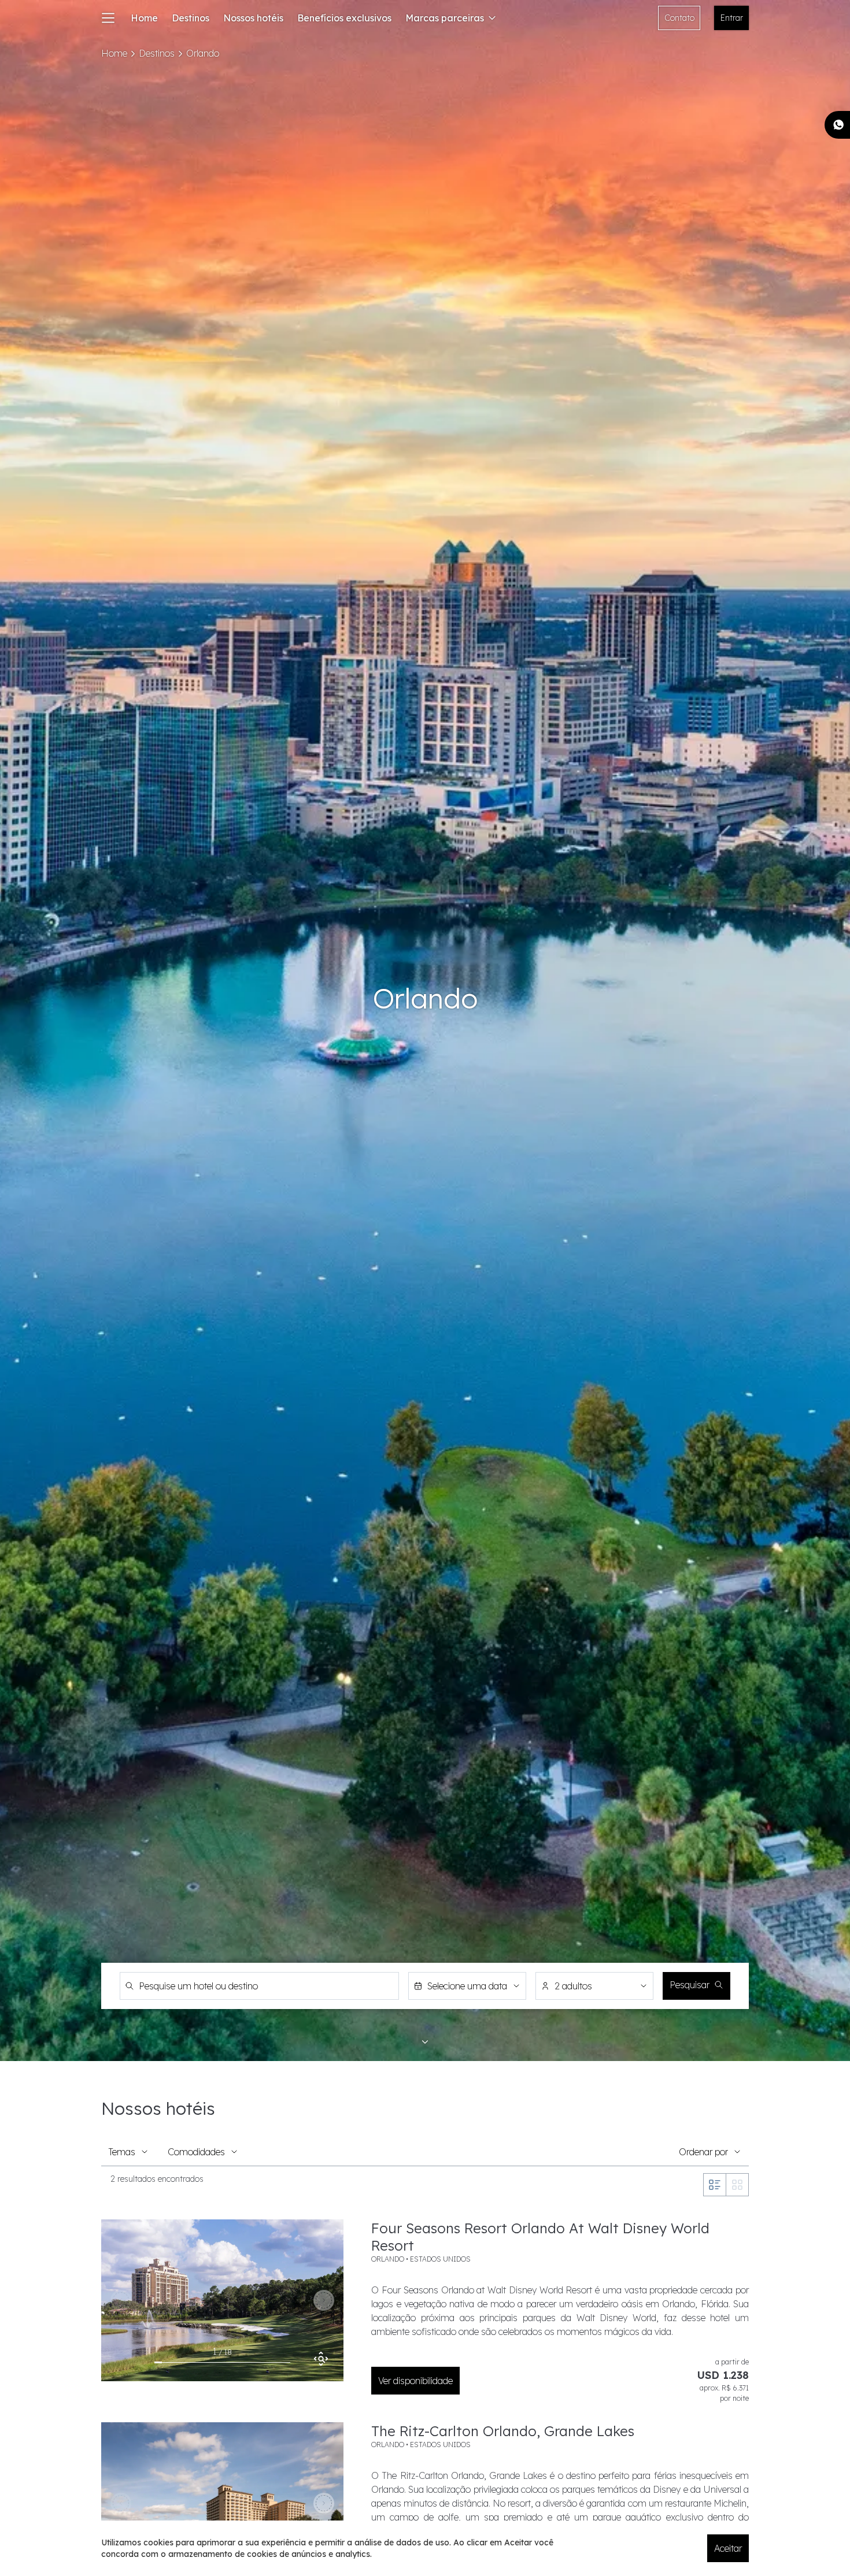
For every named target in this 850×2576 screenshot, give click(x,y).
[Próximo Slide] (324, 2300)
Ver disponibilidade (415, 2381)
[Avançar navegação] (425, 2042)
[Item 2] (166, 2363)
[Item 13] (249, 2363)
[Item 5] (188, 2363)
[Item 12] (241, 2363)
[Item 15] (264, 2363)
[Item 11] (234, 2363)
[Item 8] (211, 2363)
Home (144, 18)
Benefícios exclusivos (344, 18)
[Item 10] (226, 2363)
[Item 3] (173, 2363)
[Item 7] (203, 2363)
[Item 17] (279, 2363)
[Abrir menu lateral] (108, 18)
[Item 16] (271, 2363)
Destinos (191, 18)
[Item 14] (256, 2363)
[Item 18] (287, 2363)
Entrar (732, 18)
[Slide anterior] (121, 2300)
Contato (679, 18)
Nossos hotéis (253, 18)
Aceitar (728, 2548)
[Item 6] (196, 2363)
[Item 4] (181, 2363)
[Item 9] (219, 2363)
